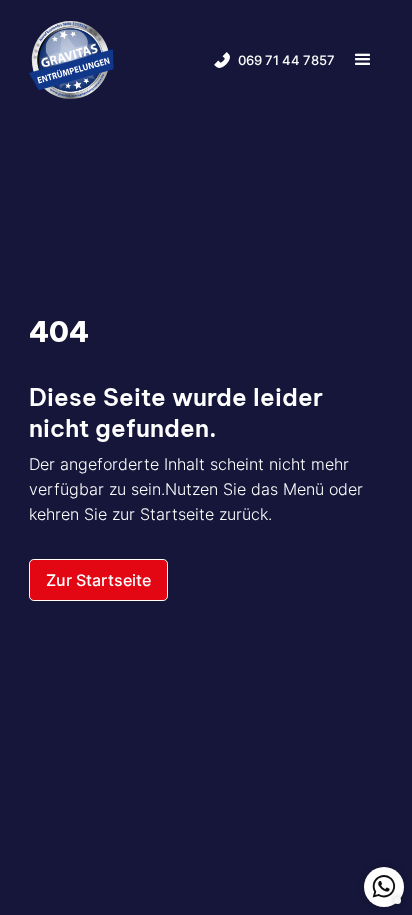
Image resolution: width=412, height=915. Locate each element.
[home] (71, 61)
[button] (363, 61)
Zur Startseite (98, 580)
